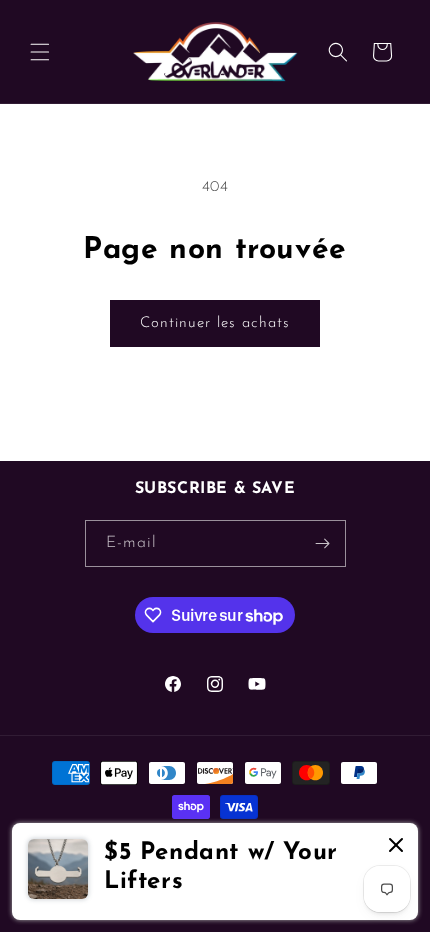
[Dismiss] (396, 846)
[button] (40, 52)
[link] (215, 871)
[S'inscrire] (323, 543)
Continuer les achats (215, 323)
